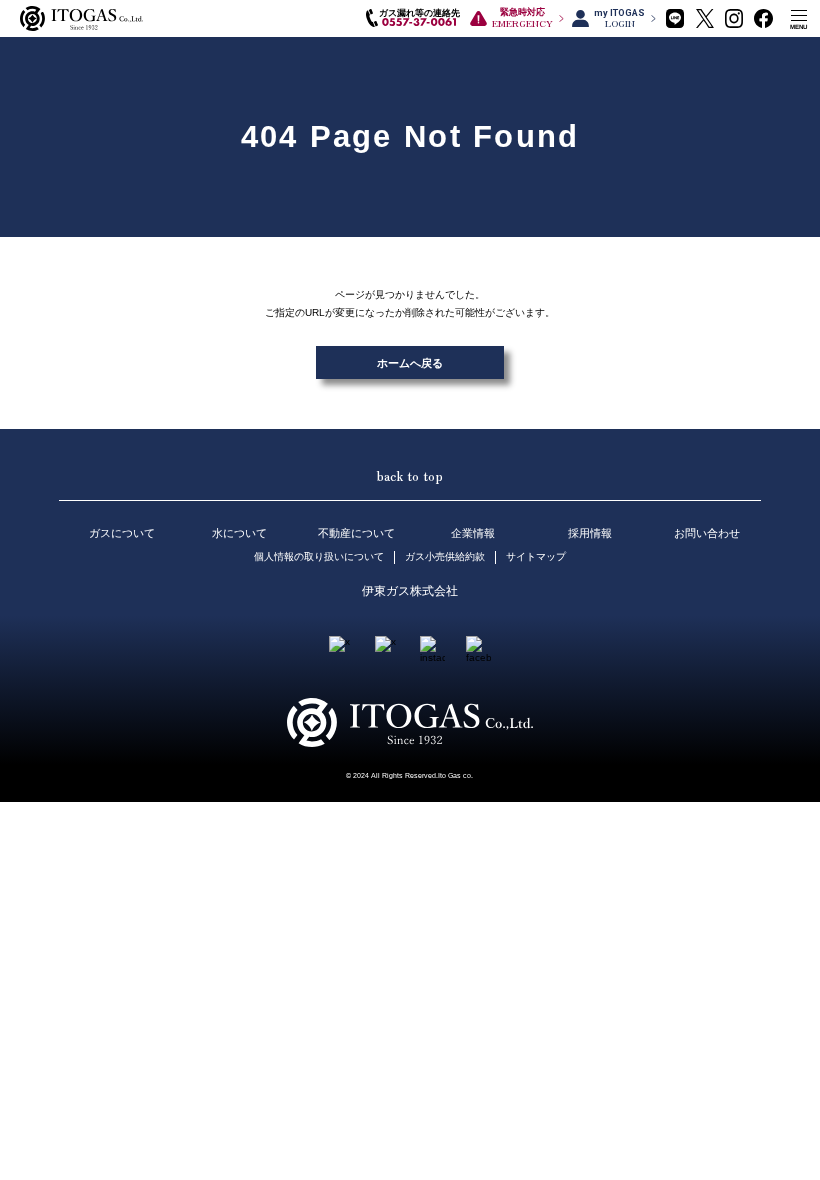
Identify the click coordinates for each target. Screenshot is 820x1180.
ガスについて (122, 533)
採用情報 (590, 533)
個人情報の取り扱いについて (319, 556)
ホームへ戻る (410, 363)
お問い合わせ (707, 533)
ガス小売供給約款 (445, 556)
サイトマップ (536, 556)
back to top (409, 475)
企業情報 (473, 533)
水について (239, 533)
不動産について (356, 533)
